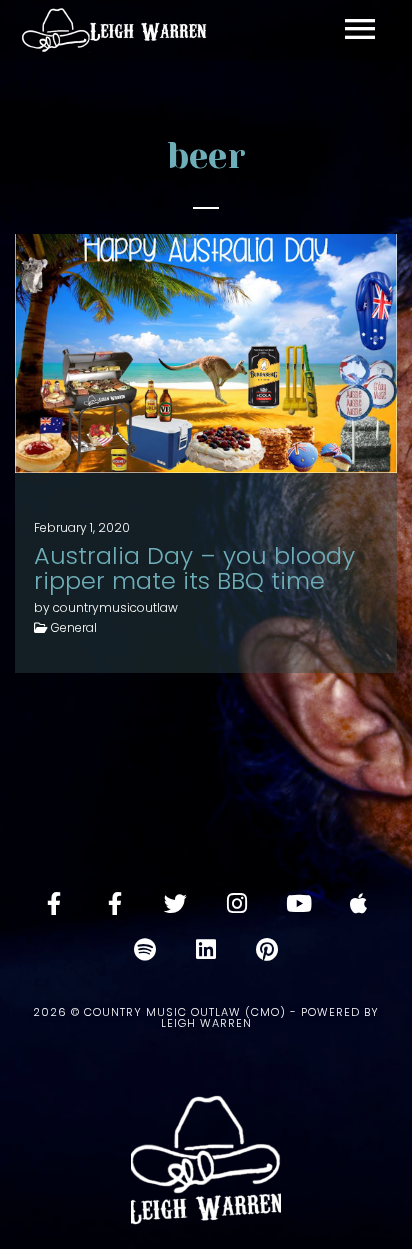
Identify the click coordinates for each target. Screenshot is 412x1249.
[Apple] (359, 903)
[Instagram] (237, 903)
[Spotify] (145, 949)
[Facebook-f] (54, 903)
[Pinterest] (267, 949)
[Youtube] (298, 903)
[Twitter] (176, 903)
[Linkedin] (206, 949)
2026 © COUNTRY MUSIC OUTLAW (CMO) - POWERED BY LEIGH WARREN (206, 1017)
